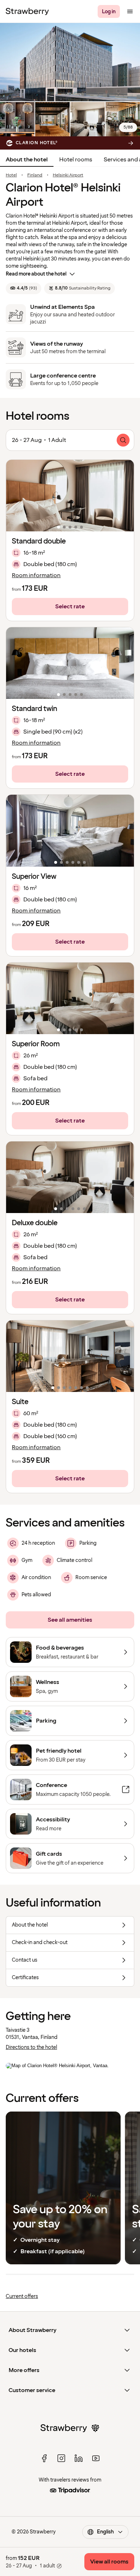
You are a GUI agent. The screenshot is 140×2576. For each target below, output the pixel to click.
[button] (70, 496)
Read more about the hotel (36, 274)
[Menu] (130, 11)
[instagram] (61, 2458)
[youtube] (96, 2458)
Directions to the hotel (31, 2047)
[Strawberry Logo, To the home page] (27, 11)
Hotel (11, 175)
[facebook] (44, 2458)
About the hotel (27, 160)
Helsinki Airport (68, 175)
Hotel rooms (76, 160)
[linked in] (79, 2458)
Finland (35, 175)
